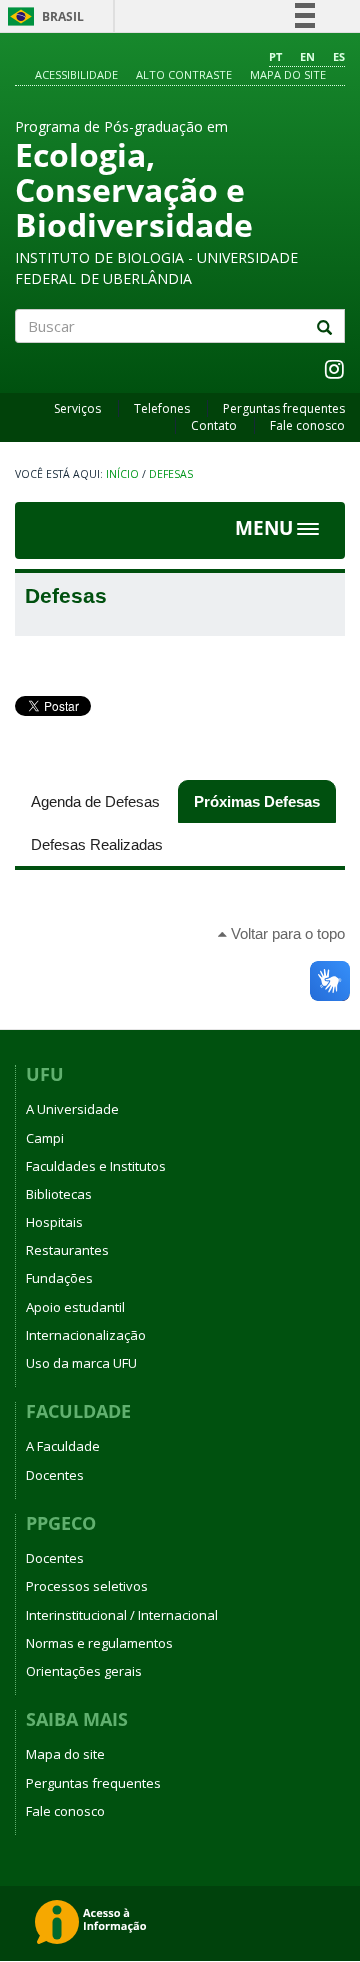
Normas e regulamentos (99, 1643)
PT (275, 56)
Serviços (77, 408)
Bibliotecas (59, 1194)
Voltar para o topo (286, 933)
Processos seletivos (87, 1586)
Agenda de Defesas (95, 801)
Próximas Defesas (265, 801)
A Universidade (72, 1109)
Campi (45, 1138)
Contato (214, 425)
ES (339, 56)
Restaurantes (67, 1250)
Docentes (55, 1475)
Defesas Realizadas (97, 844)
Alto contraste (184, 74)
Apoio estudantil (75, 1307)
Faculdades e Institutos (96, 1166)
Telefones (162, 408)
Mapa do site (288, 74)
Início (122, 474)
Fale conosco (307, 425)
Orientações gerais (84, 1671)
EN (307, 56)
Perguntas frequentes (284, 408)
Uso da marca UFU (81, 1363)
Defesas (171, 474)
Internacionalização (86, 1335)
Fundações (59, 1278)
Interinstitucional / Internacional (122, 1615)
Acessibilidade (76, 74)
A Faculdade (63, 1446)
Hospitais (54, 1222)
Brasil (42, 16)
